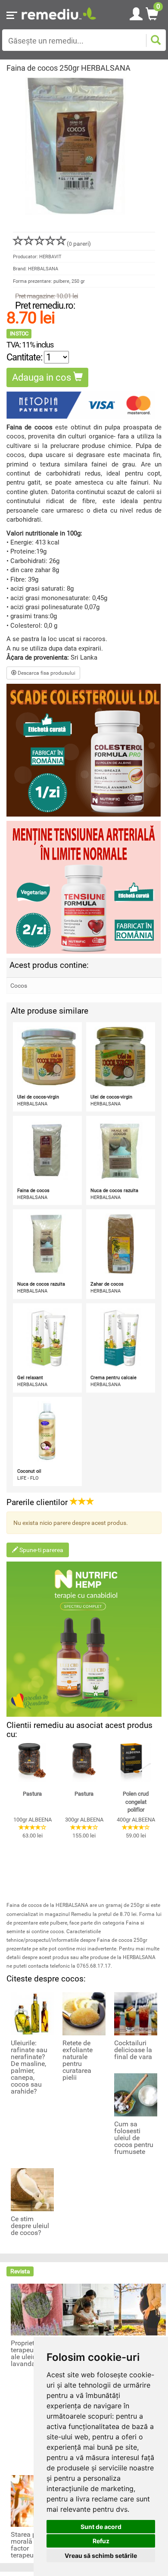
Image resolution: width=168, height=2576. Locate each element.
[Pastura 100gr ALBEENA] (32, 1762)
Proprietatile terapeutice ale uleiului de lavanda (32, 2354)
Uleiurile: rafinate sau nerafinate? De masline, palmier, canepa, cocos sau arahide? (29, 2067)
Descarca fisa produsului (46, 673)
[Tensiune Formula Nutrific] (84, 887)
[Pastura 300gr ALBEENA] (84, 1762)
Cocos (19, 986)
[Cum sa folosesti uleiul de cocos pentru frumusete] (136, 2094)
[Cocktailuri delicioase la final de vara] (136, 2013)
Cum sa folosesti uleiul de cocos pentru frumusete (134, 2138)
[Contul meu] (136, 13)
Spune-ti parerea (41, 1550)
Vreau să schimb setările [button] (101, 2556)
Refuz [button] (101, 2541)
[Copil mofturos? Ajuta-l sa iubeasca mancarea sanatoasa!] (88, 2309)
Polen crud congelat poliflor (136, 1802)
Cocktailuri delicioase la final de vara (133, 2050)
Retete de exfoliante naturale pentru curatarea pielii (78, 2060)
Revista (20, 2271)
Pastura (32, 1794)
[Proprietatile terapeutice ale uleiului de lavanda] (37, 2309)
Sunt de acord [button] (101, 2527)
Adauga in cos (43, 377)
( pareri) (79, 244)
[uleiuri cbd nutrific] (84, 1639)
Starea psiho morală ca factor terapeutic (30, 2545)
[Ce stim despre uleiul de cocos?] (32, 2189)
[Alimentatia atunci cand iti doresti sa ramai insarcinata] (140, 2309)
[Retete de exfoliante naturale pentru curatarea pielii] (84, 2013)
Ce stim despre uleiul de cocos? (30, 2226)
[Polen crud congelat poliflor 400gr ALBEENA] (136, 1762)
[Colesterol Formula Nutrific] (84, 750)
